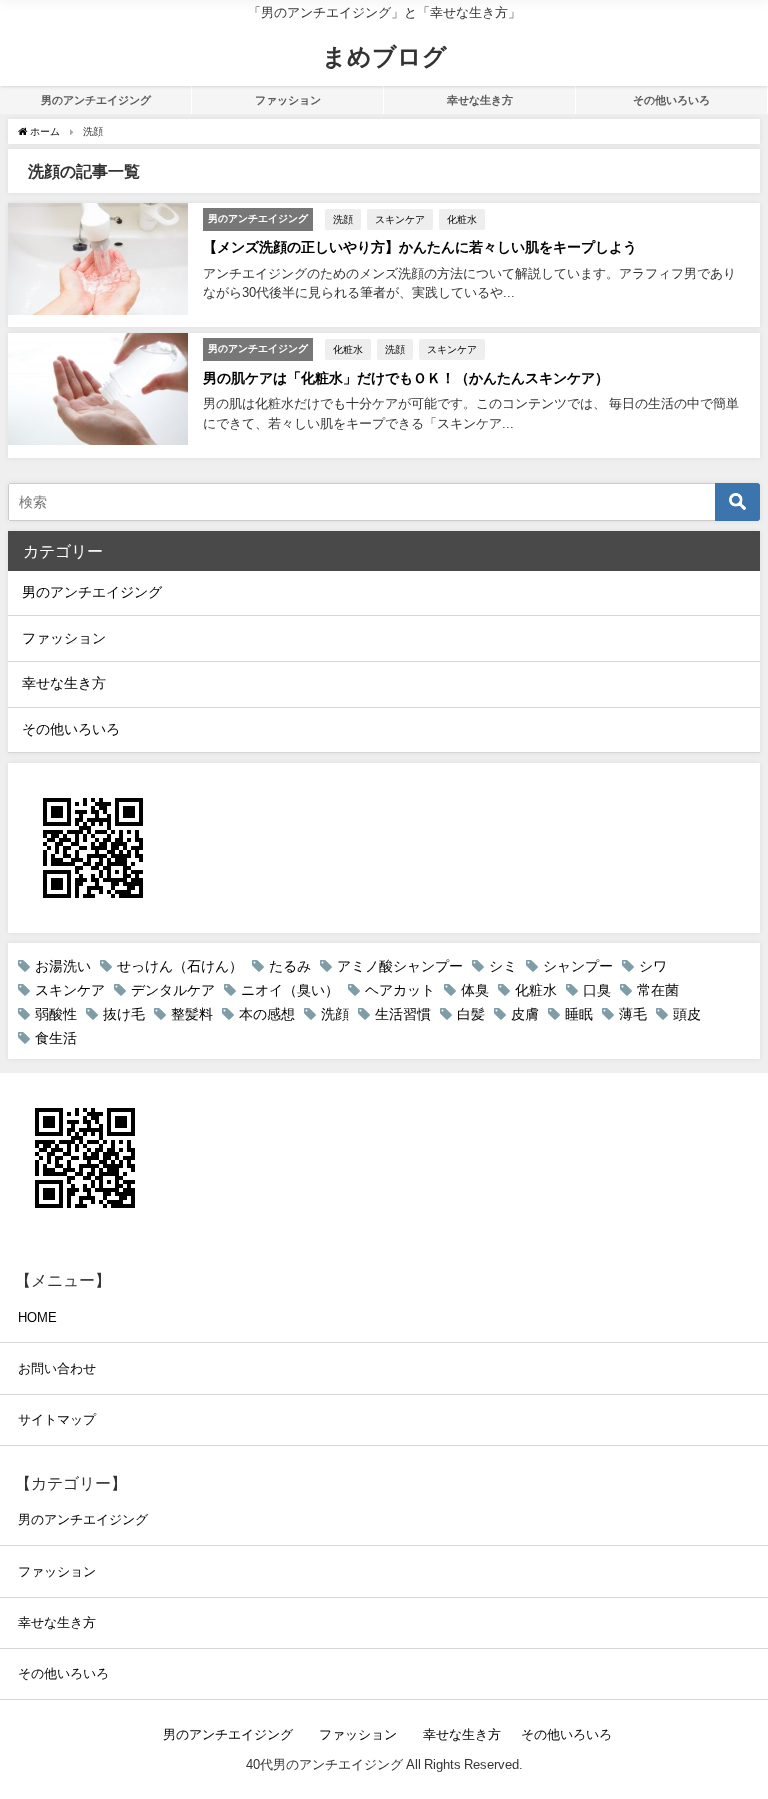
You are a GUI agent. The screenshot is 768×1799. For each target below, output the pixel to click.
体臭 (475, 990)
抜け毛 (124, 1014)
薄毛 (633, 1014)
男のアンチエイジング (101, 100)
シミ (503, 966)
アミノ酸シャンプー (400, 966)
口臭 (597, 990)
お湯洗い (63, 966)
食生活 (56, 1038)
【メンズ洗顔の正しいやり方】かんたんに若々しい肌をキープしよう (420, 247)
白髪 (471, 1014)
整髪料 (192, 1014)
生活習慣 (403, 1014)
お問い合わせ (57, 1368)
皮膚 (525, 1014)
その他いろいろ (671, 100)
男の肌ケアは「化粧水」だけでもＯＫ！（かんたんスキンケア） (406, 378)
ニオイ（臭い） (290, 990)
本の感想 (267, 1014)
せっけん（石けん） (180, 966)
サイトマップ (57, 1419)
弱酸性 (56, 1014)
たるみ (290, 966)
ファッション (293, 100)
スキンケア (400, 219)
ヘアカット (400, 990)
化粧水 (462, 219)
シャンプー (578, 966)
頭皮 (687, 1014)
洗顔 (343, 219)
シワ (653, 966)
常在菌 (658, 990)
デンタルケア (173, 990)
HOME (37, 1317)
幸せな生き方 (485, 100)
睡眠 (579, 1014)
